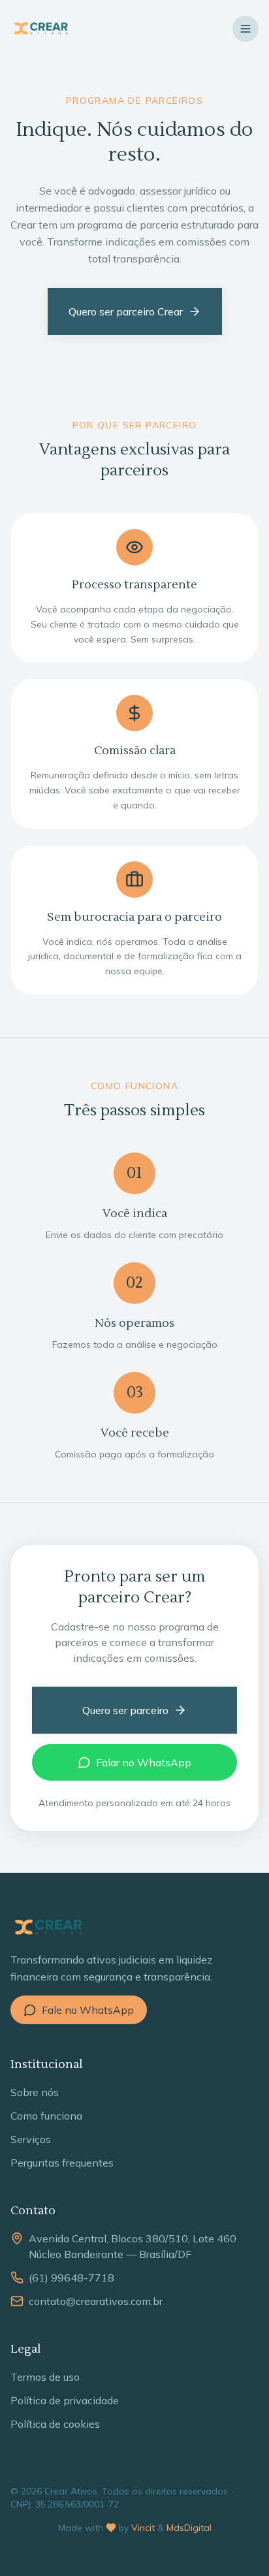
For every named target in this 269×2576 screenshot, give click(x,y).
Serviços (31, 2139)
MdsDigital (189, 2528)
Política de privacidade (65, 2400)
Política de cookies (55, 2424)
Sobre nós (35, 2092)
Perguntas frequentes (62, 2163)
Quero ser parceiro (125, 1710)
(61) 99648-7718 (71, 2278)
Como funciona (46, 2116)
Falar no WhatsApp (144, 1762)
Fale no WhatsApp (88, 2010)
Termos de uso (45, 2377)
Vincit (143, 2528)
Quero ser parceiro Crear (126, 311)
